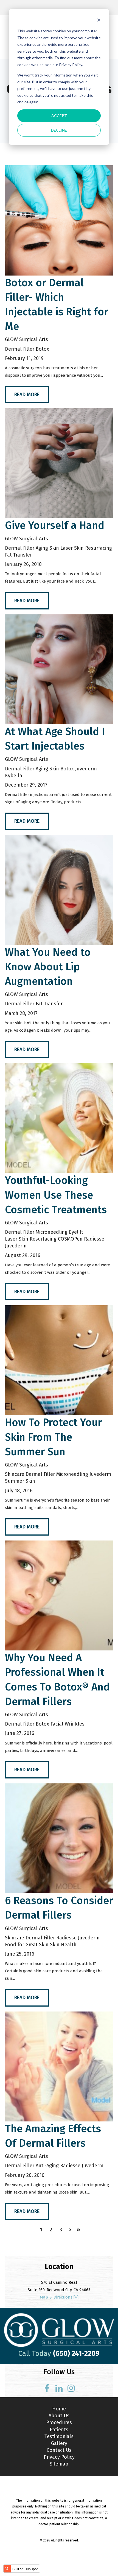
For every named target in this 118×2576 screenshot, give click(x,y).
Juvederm (86, 769)
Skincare (15, 1474)
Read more (27, 395)
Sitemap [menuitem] (59, 2464)
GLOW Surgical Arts (26, 339)
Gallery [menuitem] (59, 2443)
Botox (42, 349)
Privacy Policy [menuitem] (59, 2457)
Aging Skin (47, 548)
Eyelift (76, 1232)
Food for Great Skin (27, 1945)
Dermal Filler (20, 349)
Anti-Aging (47, 2166)
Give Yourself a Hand (55, 525)
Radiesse (94, 1239)
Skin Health (63, 1945)
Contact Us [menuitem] (59, 2450)
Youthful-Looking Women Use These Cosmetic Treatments (56, 1195)
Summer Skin (20, 1481)
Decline (59, 130)
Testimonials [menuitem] (59, 2436)
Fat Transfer (18, 555)
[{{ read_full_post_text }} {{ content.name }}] (59, 220)
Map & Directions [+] (59, 2297)
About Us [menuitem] (59, 2416)
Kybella (14, 776)
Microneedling (52, 1232)
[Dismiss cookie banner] (99, 21)
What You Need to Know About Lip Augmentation (48, 967)
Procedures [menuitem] (59, 2422)
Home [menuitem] (59, 2409)
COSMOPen (70, 1239)
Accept (59, 116)
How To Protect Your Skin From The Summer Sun (53, 1437)
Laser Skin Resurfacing (86, 548)
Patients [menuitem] (59, 2430)
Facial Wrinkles (68, 1724)
